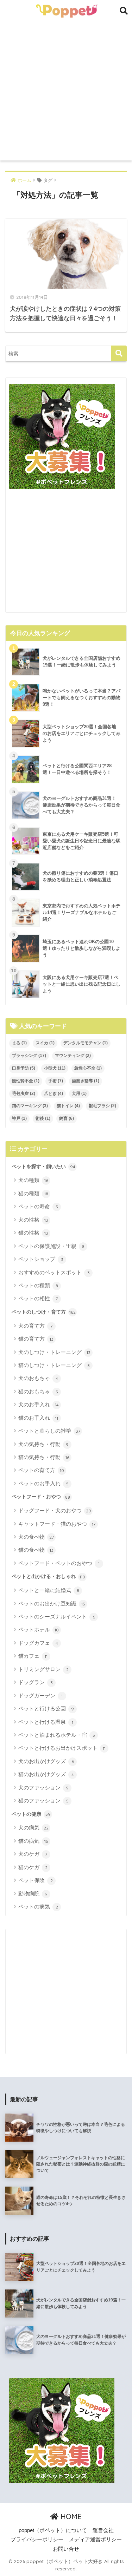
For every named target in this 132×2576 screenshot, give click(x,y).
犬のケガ (33, 1854)
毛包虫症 (24, 1093)
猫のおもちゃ (38, 1391)
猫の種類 (33, 1193)
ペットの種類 (38, 1285)
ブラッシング (29, 1056)
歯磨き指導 (86, 1081)
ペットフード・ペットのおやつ (59, 1563)
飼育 (67, 1118)
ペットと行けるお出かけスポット (62, 1748)
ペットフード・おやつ (41, 1497)
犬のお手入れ (39, 1404)
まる (19, 1043)
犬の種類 (33, 1180)
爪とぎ (54, 1093)
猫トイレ (68, 1106)
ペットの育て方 (41, 1470)
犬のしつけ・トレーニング (54, 1352)
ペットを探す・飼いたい (43, 1167)
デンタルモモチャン (86, 1043)
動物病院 (33, 1894)
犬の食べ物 (36, 1537)
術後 (43, 1118)
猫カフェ (33, 1656)
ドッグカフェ (38, 1643)
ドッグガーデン (40, 1696)
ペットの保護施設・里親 (51, 1246)
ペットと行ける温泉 (46, 1722)
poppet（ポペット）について (53, 2530)
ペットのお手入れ (43, 1483)
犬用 (79, 1093)
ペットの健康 (31, 1814)
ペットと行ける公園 (46, 1708)
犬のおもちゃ (38, 1378)
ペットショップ (41, 1259)
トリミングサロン (43, 1669)
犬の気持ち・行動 (43, 1444)
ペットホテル (39, 1629)
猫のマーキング (30, 1106)
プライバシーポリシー (37, 2539)
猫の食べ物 (36, 1550)
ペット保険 (36, 1880)
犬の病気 (33, 1828)
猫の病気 (33, 1841)
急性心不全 (88, 1068)
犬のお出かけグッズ (46, 1761)
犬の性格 (33, 1220)
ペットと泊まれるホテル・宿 (57, 1735)
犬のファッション (43, 1788)
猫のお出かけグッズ (46, 1774)
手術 (56, 1081)
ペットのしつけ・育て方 (44, 1312)
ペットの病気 (38, 1907)
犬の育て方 (35, 1326)
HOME (70, 2516)
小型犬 (55, 1068)
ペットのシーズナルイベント (57, 1616)
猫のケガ (33, 1867)
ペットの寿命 (38, 1206)
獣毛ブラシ (102, 1106)
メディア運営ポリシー (95, 2539)
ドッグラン (36, 1682)
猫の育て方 (36, 1339)
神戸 (19, 1118)
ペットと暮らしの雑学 (49, 1431)
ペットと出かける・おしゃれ (48, 1576)
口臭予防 (24, 1068)
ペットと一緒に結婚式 (49, 1590)
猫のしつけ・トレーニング (54, 1365)
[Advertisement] (66, 91)
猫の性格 (33, 1233)
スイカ (45, 1043)
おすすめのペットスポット (54, 1272)
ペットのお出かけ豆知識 (52, 1604)
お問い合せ (66, 2549)
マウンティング (73, 1056)
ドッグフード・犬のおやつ (55, 1510)
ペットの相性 (38, 1298)
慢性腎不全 (26, 1081)
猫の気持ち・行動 (44, 1457)
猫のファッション (43, 1800)
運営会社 (103, 2530)
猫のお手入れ (38, 1418)
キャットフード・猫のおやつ (57, 1524)
